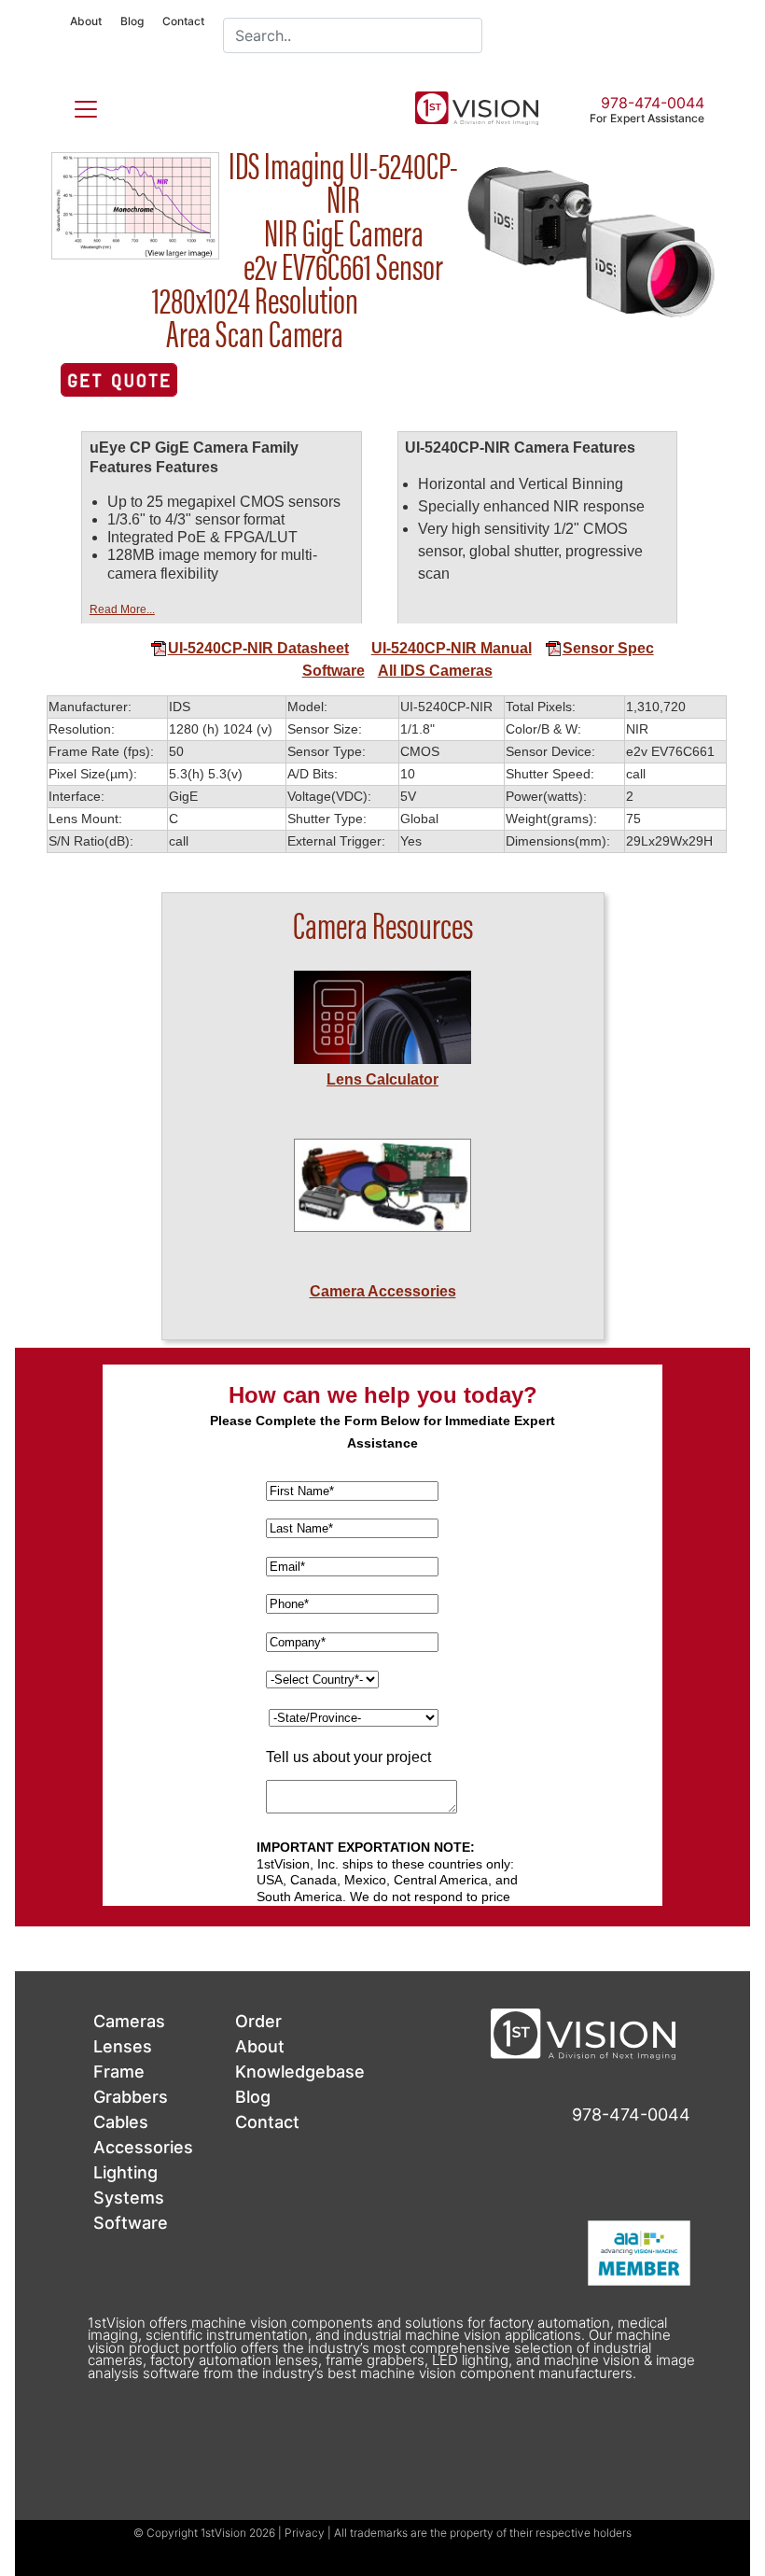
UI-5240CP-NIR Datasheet (258, 648)
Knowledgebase (300, 2072)
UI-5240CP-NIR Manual (452, 648)
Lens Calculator (382, 1079)
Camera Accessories (383, 1291)
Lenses (123, 2046)
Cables (121, 2122)
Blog (132, 21)
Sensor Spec (608, 648)
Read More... (122, 609)
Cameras (129, 2021)
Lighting (125, 2172)
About (86, 21)
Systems (129, 2198)
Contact (183, 21)
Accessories (143, 2147)
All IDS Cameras (435, 671)
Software (334, 671)
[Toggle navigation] (75, 105)
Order (258, 2021)
